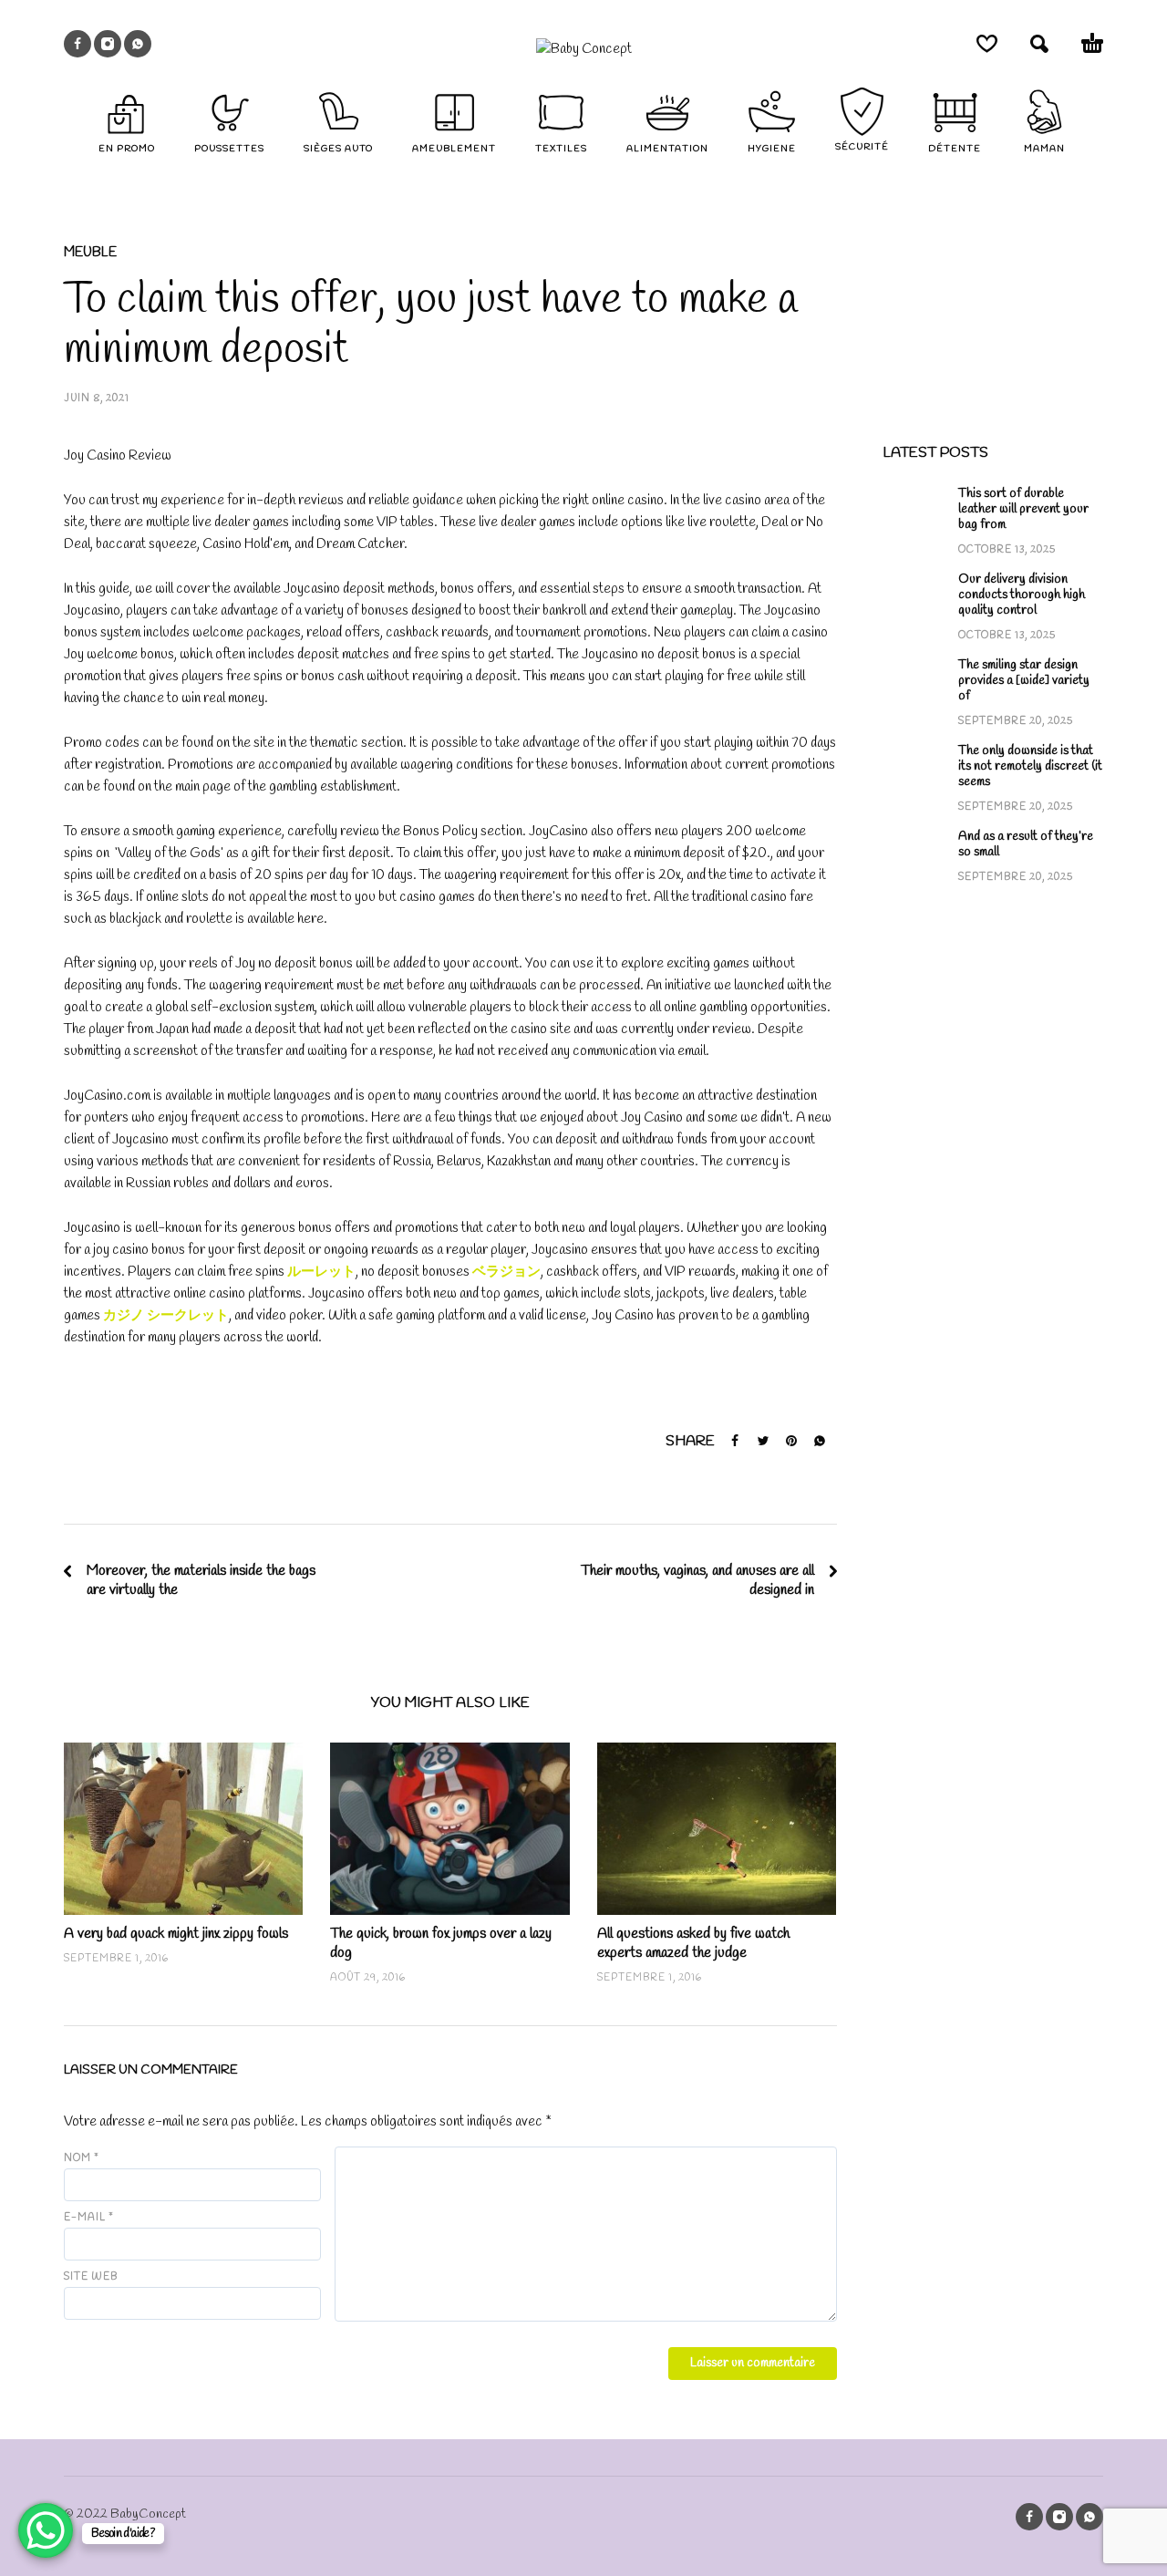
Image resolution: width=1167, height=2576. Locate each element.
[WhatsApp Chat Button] (46, 2530)
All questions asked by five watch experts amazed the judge (693, 1943)
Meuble (90, 253)
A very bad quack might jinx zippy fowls (176, 1934)
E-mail (89, 2218)
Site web (91, 2277)
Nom (82, 2158)
